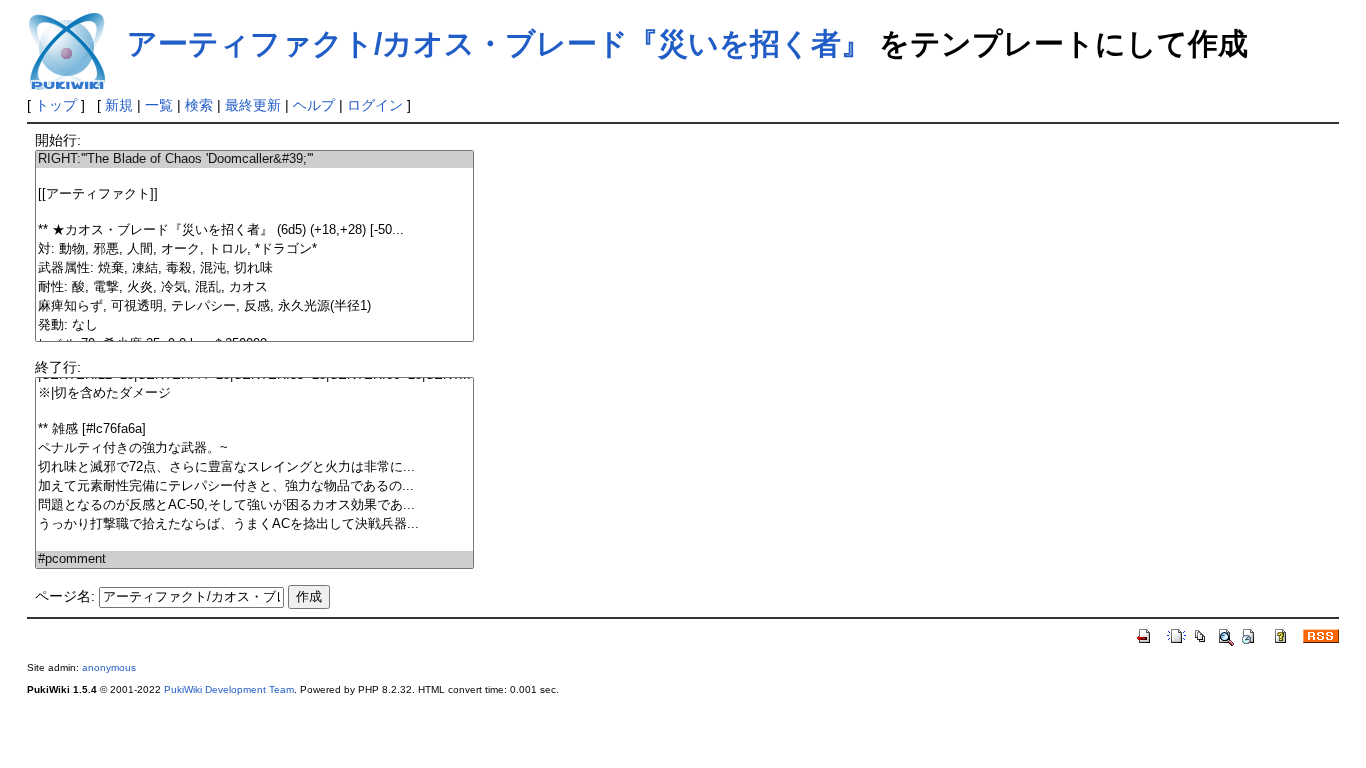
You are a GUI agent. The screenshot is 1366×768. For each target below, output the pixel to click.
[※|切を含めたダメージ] (254, 393)
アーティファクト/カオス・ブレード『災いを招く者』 (499, 43)
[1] (254, 176)
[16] (254, 411)
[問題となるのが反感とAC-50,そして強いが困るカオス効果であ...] (254, 505)
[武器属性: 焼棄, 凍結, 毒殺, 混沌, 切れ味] (254, 268)
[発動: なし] (254, 325)
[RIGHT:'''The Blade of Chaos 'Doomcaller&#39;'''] (254, 159)
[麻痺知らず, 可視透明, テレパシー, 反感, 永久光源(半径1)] (254, 306)
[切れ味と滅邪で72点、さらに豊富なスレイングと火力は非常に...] (254, 467)
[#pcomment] (254, 559)
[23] (254, 542)
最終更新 (253, 105)
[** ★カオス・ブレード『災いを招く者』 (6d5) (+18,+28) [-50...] (254, 230)
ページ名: (65, 596)
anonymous (109, 667)
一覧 (159, 105)
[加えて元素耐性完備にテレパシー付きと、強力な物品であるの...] (254, 486)
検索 (199, 105)
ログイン (375, 105)
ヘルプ (314, 105)
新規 (119, 105)
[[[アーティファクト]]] (254, 194)
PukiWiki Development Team (229, 689)
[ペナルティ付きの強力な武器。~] (254, 448)
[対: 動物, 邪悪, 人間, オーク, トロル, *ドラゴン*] (254, 249)
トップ (56, 105)
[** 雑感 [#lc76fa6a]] (254, 429)
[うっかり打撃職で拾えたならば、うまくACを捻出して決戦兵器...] (254, 524)
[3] (254, 212)
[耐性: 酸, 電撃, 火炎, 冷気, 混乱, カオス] (254, 287)
